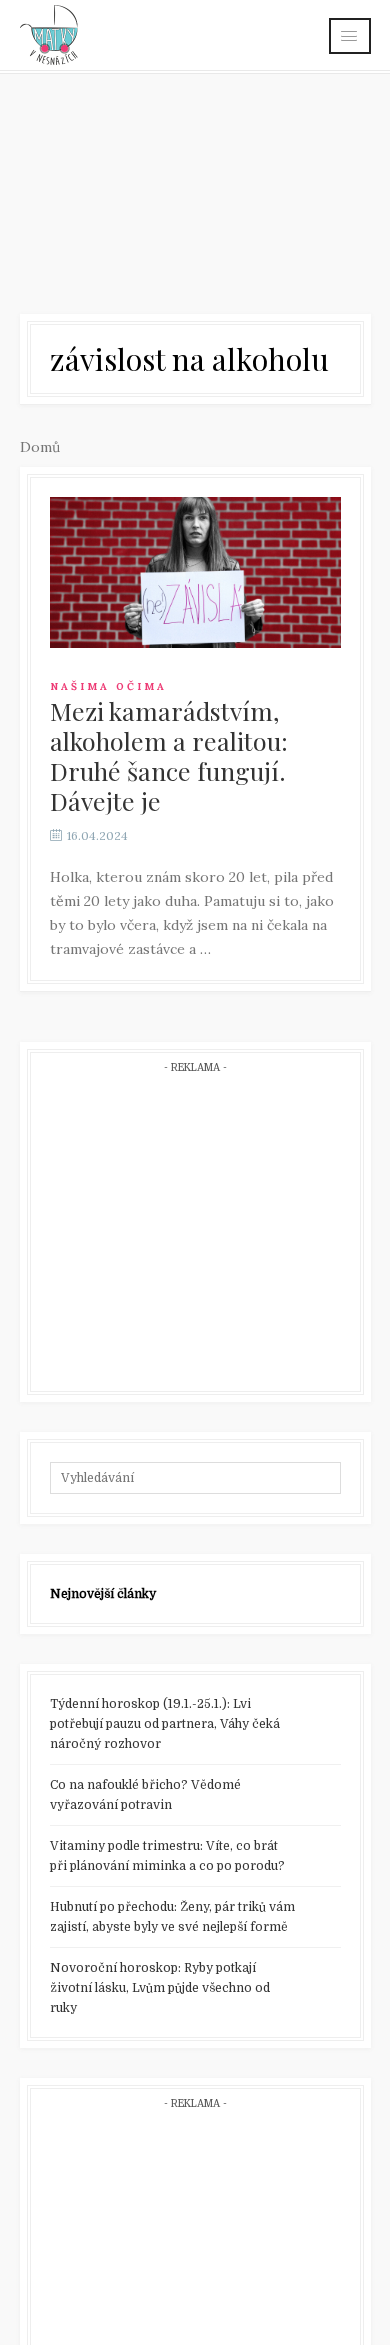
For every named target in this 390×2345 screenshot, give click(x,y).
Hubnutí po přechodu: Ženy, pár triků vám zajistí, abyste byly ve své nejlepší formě (172, 1917)
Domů (40, 447)
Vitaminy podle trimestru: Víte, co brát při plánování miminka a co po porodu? (167, 1856)
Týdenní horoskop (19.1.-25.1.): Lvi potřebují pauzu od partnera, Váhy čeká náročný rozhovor (165, 1724)
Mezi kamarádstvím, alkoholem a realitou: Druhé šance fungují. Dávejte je (169, 755)
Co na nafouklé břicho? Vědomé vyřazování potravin (145, 1795)
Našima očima (108, 686)
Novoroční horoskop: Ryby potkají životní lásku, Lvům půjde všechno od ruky (160, 1988)
